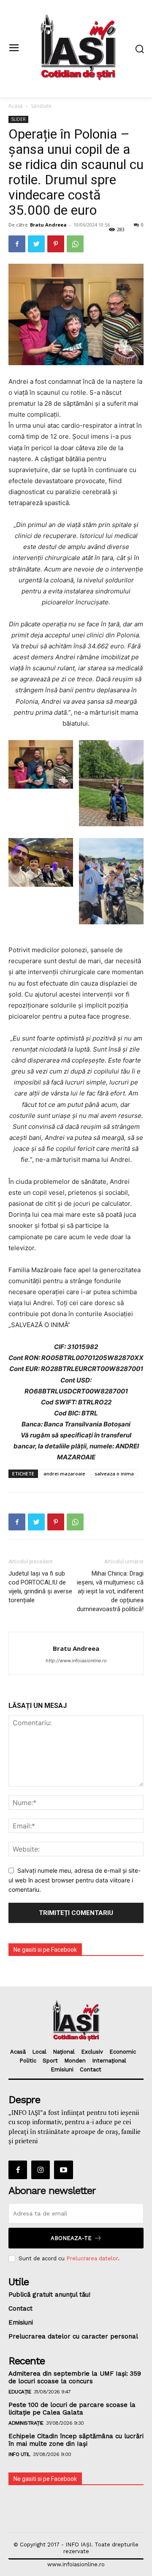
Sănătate (41, 106)
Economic (123, 2052)
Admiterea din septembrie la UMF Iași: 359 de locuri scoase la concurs (75, 2377)
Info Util (19, 2454)
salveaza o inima (114, 1474)
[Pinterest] (56, 244)
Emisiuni (62, 2069)
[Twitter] (36, 244)
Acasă (16, 106)
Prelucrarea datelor (92, 2258)
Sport (50, 2061)
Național (64, 2052)
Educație (20, 2392)
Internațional (109, 2061)
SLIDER (18, 119)
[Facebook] (17, 244)
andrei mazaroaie (64, 1474)
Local (39, 2052)
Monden (75, 2061)
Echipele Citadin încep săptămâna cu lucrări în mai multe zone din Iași (76, 2440)
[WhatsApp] (75, 244)
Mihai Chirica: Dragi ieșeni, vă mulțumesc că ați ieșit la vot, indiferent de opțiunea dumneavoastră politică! (110, 1591)
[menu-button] (14, 48)
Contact (91, 2069)
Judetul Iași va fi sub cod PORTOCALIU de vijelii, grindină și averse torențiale (40, 1587)
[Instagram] (41, 2170)
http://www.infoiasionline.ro (76, 1661)
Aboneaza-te (71, 2238)
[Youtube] (63, 2170)
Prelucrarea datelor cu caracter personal (73, 2336)
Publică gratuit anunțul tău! (49, 2295)
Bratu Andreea (48, 225)
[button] (140, 49)
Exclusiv (92, 2052)
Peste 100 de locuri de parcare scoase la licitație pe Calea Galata (72, 2409)
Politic (28, 2061)
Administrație (26, 2423)
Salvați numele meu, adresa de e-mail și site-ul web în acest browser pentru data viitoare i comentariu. (75, 1880)
